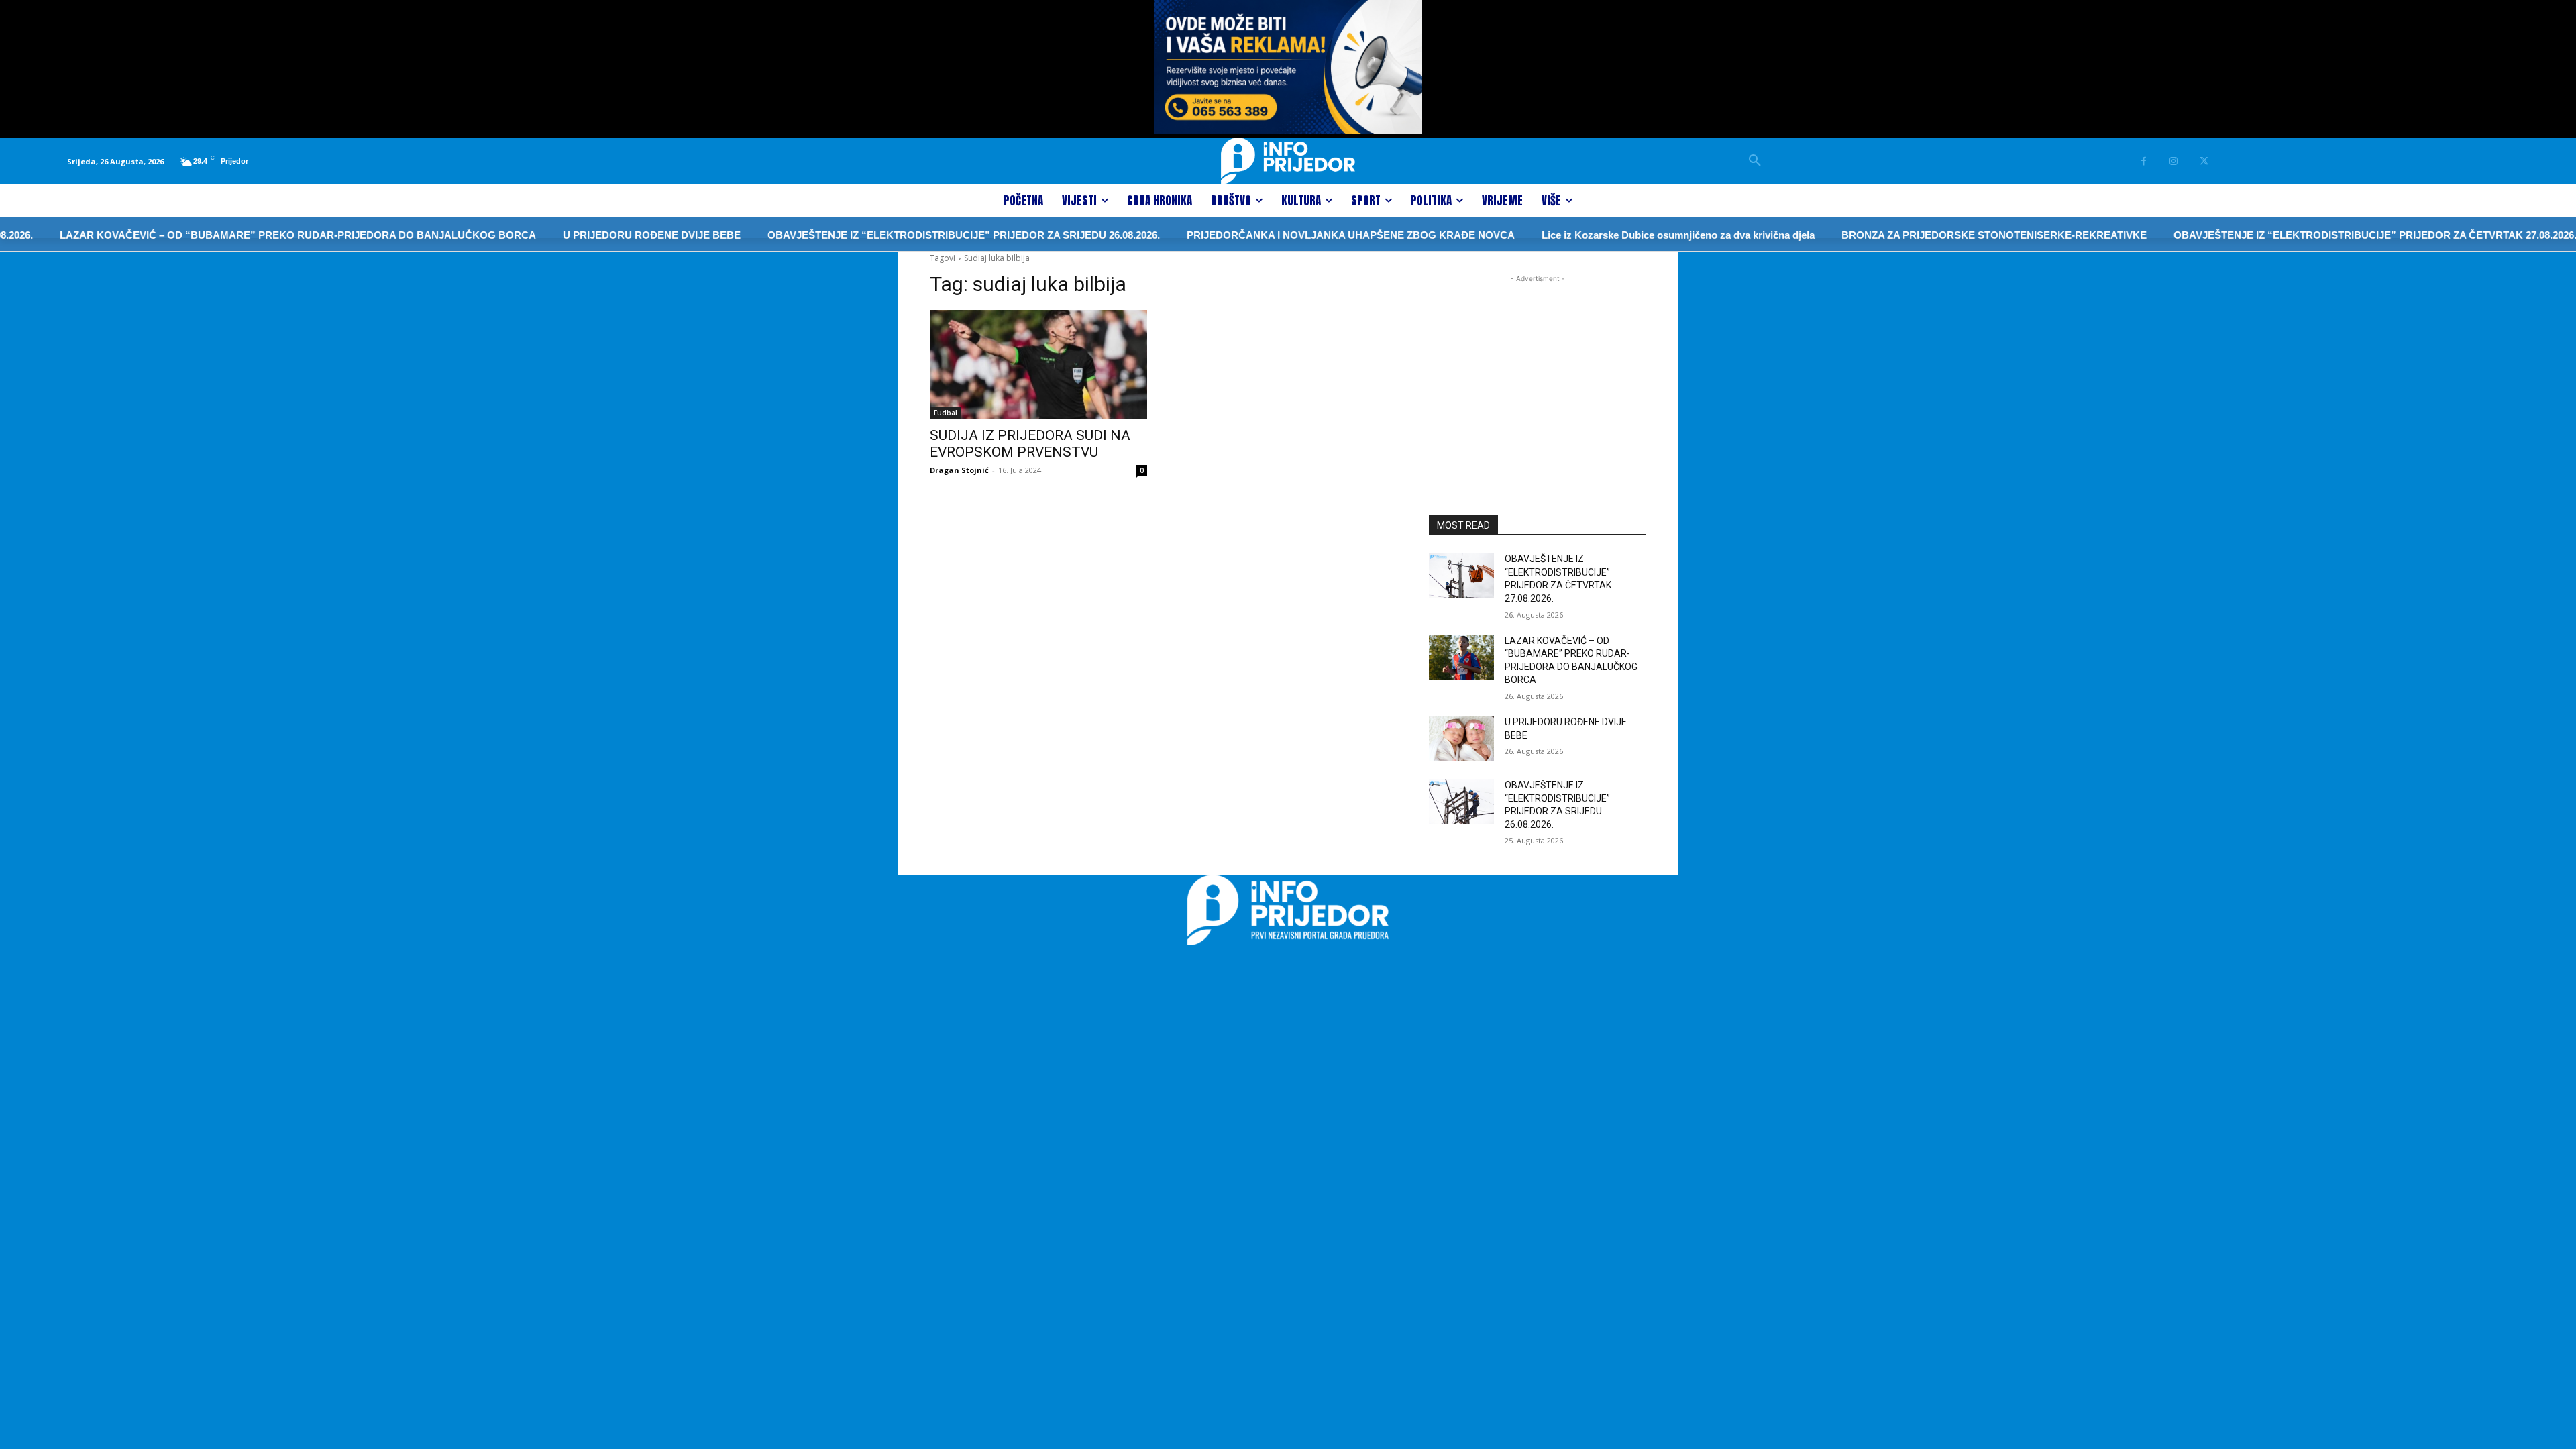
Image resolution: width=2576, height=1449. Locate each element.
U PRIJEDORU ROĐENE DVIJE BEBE (603, 235)
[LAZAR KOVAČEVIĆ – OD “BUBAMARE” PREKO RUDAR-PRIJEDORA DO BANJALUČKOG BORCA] (1461, 657)
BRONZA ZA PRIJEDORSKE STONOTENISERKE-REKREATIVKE (1946, 235)
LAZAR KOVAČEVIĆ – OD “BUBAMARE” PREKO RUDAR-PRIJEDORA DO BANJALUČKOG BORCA (250, 235)
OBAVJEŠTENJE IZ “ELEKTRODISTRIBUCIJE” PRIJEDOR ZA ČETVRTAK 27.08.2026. (2327, 235)
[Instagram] (2174, 161)
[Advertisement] (1538, 370)
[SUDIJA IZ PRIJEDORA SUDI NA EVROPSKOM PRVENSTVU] (1038, 364)
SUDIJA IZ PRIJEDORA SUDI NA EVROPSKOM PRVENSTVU (1030, 444)
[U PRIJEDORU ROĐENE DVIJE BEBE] (1461, 739)
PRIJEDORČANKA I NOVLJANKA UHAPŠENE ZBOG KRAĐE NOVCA (1302, 235)
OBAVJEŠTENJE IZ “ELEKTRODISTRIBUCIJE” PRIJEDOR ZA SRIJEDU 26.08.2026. (915, 235)
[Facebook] (2144, 161)
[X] (2204, 161)
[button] (1755, 161)
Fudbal (946, 413)
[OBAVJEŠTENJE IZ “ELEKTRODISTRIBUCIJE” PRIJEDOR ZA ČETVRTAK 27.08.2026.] (1461, 576)
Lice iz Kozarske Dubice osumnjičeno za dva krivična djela (1630, 235)
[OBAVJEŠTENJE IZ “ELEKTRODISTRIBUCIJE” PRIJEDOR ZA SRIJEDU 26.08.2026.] (1461, 802)
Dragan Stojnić (959, 470)
